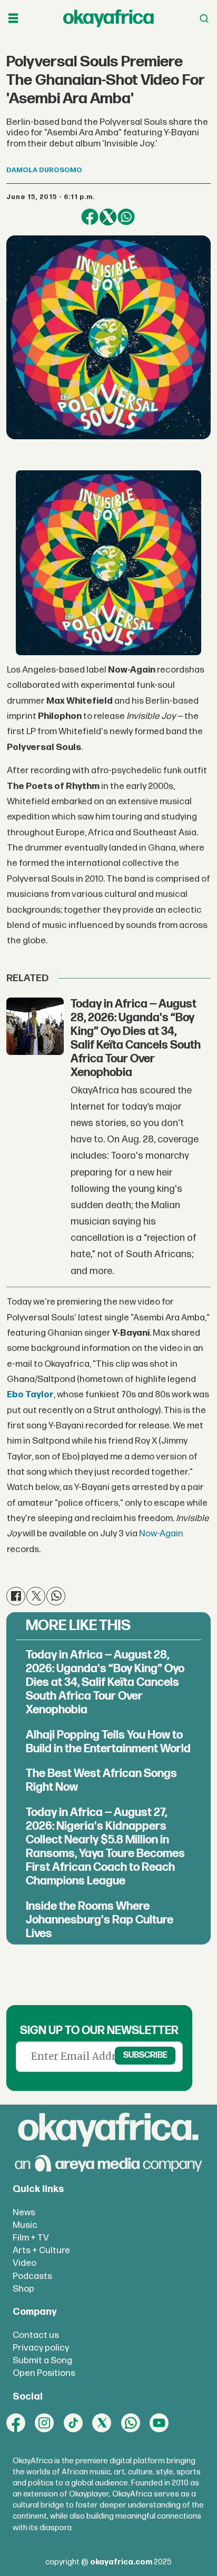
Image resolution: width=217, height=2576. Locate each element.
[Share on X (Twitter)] (108, 217)
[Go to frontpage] (108, 18)
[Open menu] (13, 19)
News (24, 2212)
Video (24, 2263)
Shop (23, 2289)
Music (25, 2225)
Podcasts (32, 2276)
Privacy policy (41, 2348)
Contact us (36, 2335)
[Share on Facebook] (90, 217)
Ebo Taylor (30, 1394)
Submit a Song (42, 2360)
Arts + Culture (41, 2250)
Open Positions (44, 2373)
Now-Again (160, 1533)
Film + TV (31, 2238)
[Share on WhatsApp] (126, 217)
